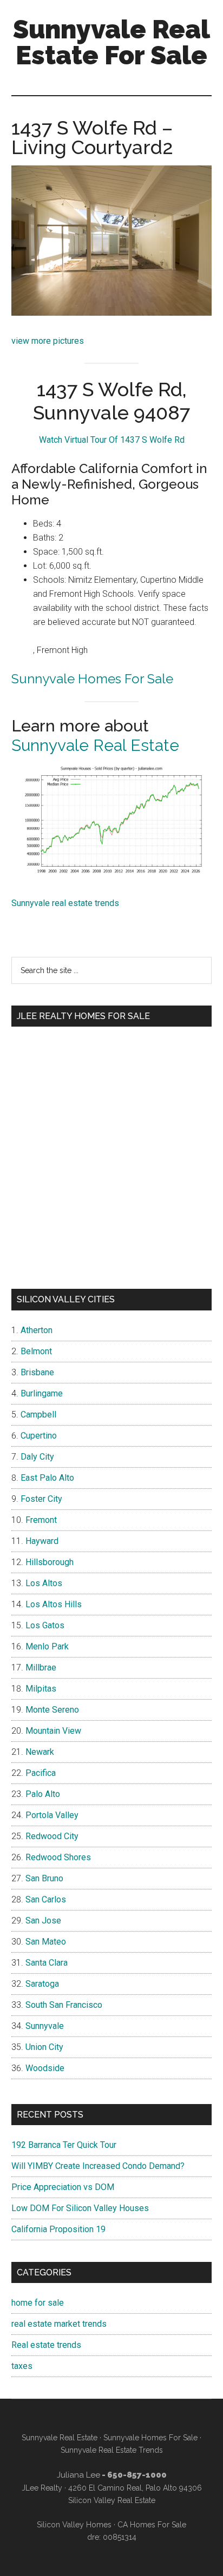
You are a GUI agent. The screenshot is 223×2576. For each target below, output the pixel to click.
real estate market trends (59, 2324)
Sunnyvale (45, 2026)
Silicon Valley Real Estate (112, 2500)
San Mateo (46, 1942)
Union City (44, 2047)
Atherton (37, 1330)
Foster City (41, 1499)
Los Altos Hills (54, 1604)
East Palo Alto (47, 1478)
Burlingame (42, 1393)
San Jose (43, 1921)
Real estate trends (46, 2345)
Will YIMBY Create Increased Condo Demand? (98, 2166)
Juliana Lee (78, 2475)
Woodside (45, 2068)
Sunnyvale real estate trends (65, 903)
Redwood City (52, 1836)
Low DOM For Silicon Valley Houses (80, 2208)
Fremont (41, 1520)
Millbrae (41, 1668)
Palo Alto (43, 1794)
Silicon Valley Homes (74, 2525)
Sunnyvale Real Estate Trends (112, 2450)
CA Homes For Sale (152, 2525)
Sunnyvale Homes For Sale (92, 679)
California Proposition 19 (58, 2229)
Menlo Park (47, 1646)
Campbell (38, 1415)
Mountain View (53, 1731)
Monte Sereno (52, 1710)
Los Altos (44, 1583)
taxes (22, 2366)
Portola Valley (52, 1815)
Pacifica (41, 1773)
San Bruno (44, 1878)
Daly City (37, 1457)
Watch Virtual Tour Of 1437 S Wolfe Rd (112, 440)
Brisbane (37, 1372)
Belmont (36, 1351)
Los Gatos (45, 1625)
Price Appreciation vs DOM (63, 2187)
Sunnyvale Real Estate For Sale (111, 42)
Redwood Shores (58, 1857)
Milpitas (41, 1689)
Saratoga (42, 1984)
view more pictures (48, 341)
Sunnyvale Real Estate (95, 745)
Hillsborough (50, 1562)
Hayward (42, 1541)
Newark (40, 1752)
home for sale (38, 2303)
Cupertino (39, 1436)
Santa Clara (47, 1963)
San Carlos (46, 1899)
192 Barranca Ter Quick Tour (64, 2145)
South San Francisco (64, 2005)
